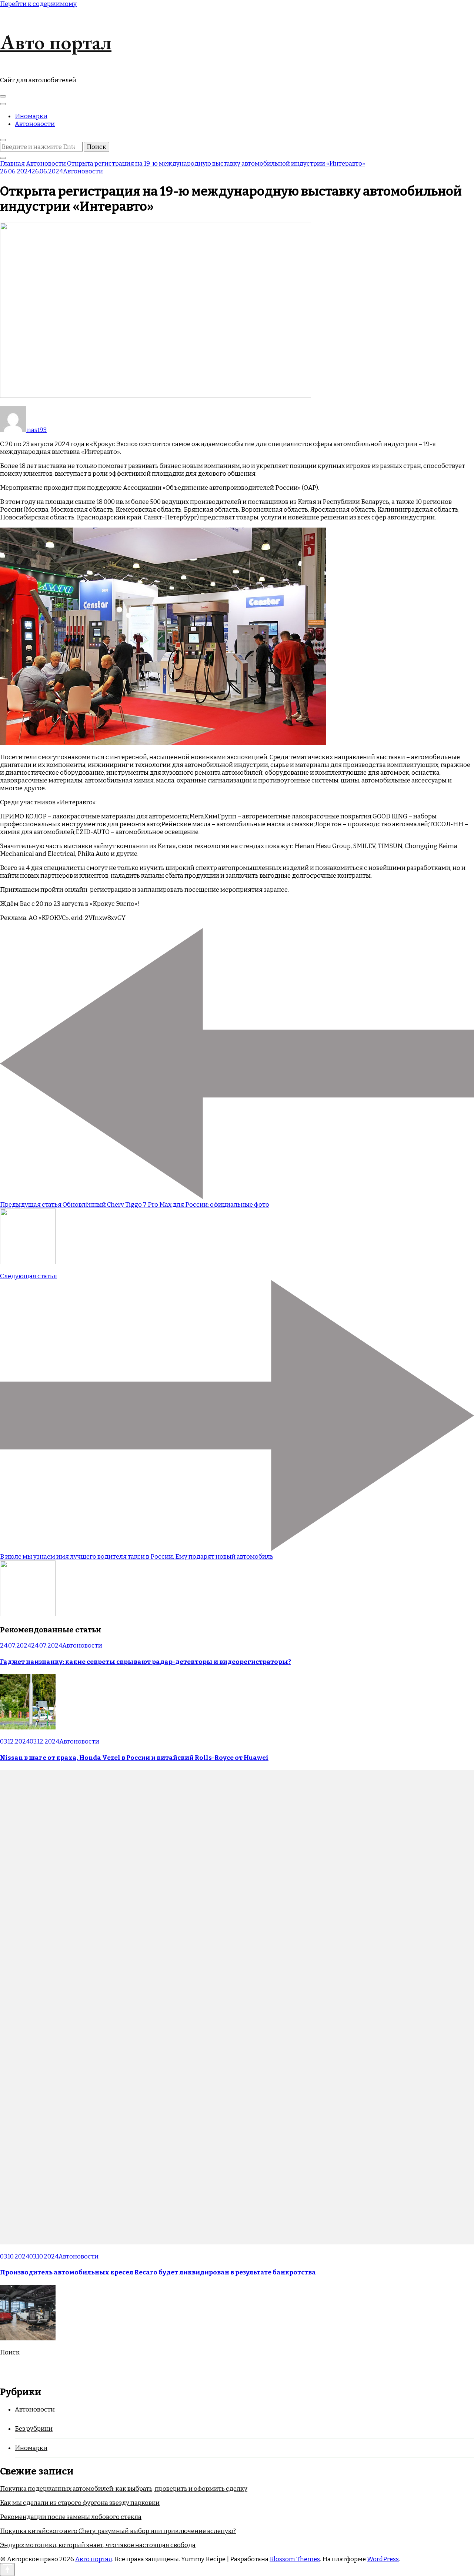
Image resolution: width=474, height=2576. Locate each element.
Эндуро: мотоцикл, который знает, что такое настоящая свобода (98, 2545)
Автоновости (35, 124)
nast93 (36, 430)
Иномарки (31, 116)
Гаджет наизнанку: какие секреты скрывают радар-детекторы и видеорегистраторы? (146, 1662)
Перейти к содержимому (38, 4)
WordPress (383, 2559)
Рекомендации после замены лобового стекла (71, 2517)
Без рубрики (34, 2429)
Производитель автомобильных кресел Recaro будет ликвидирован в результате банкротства (158, 2272)
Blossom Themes (295, 2559)
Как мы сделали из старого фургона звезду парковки (80, 2503)
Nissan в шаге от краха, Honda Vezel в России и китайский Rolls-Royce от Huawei (134, 1758)
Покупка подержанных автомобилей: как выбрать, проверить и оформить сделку (124, 2489)
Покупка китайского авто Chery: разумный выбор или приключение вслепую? (118, 2531)
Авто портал (56, 42)
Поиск (10, 2352)
